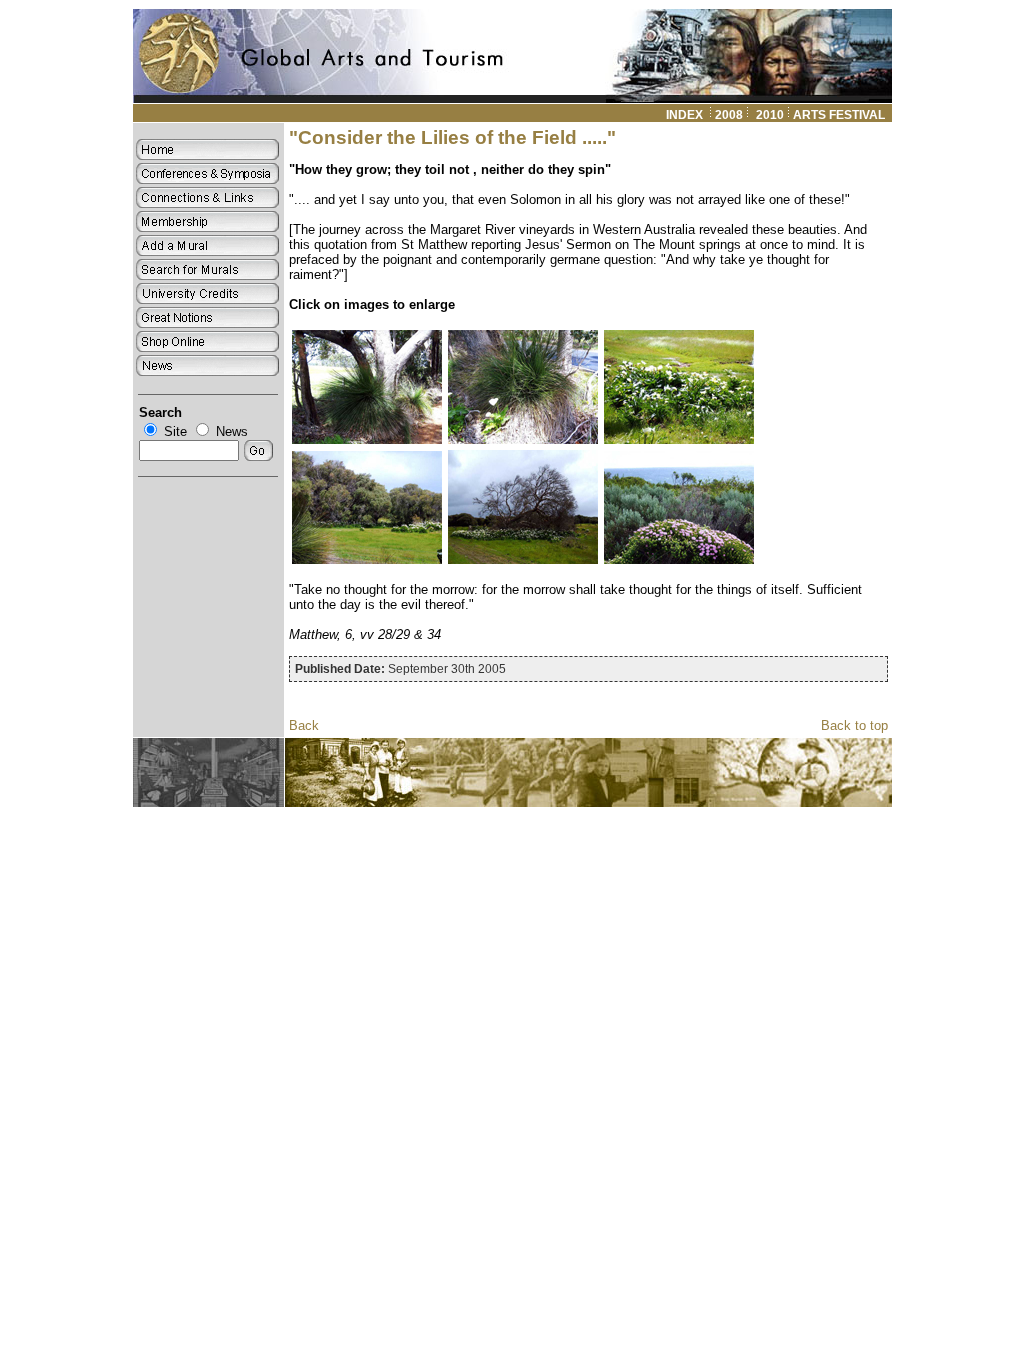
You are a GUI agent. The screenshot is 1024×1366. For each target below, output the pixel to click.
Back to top (854, 725)
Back (304, 725)
